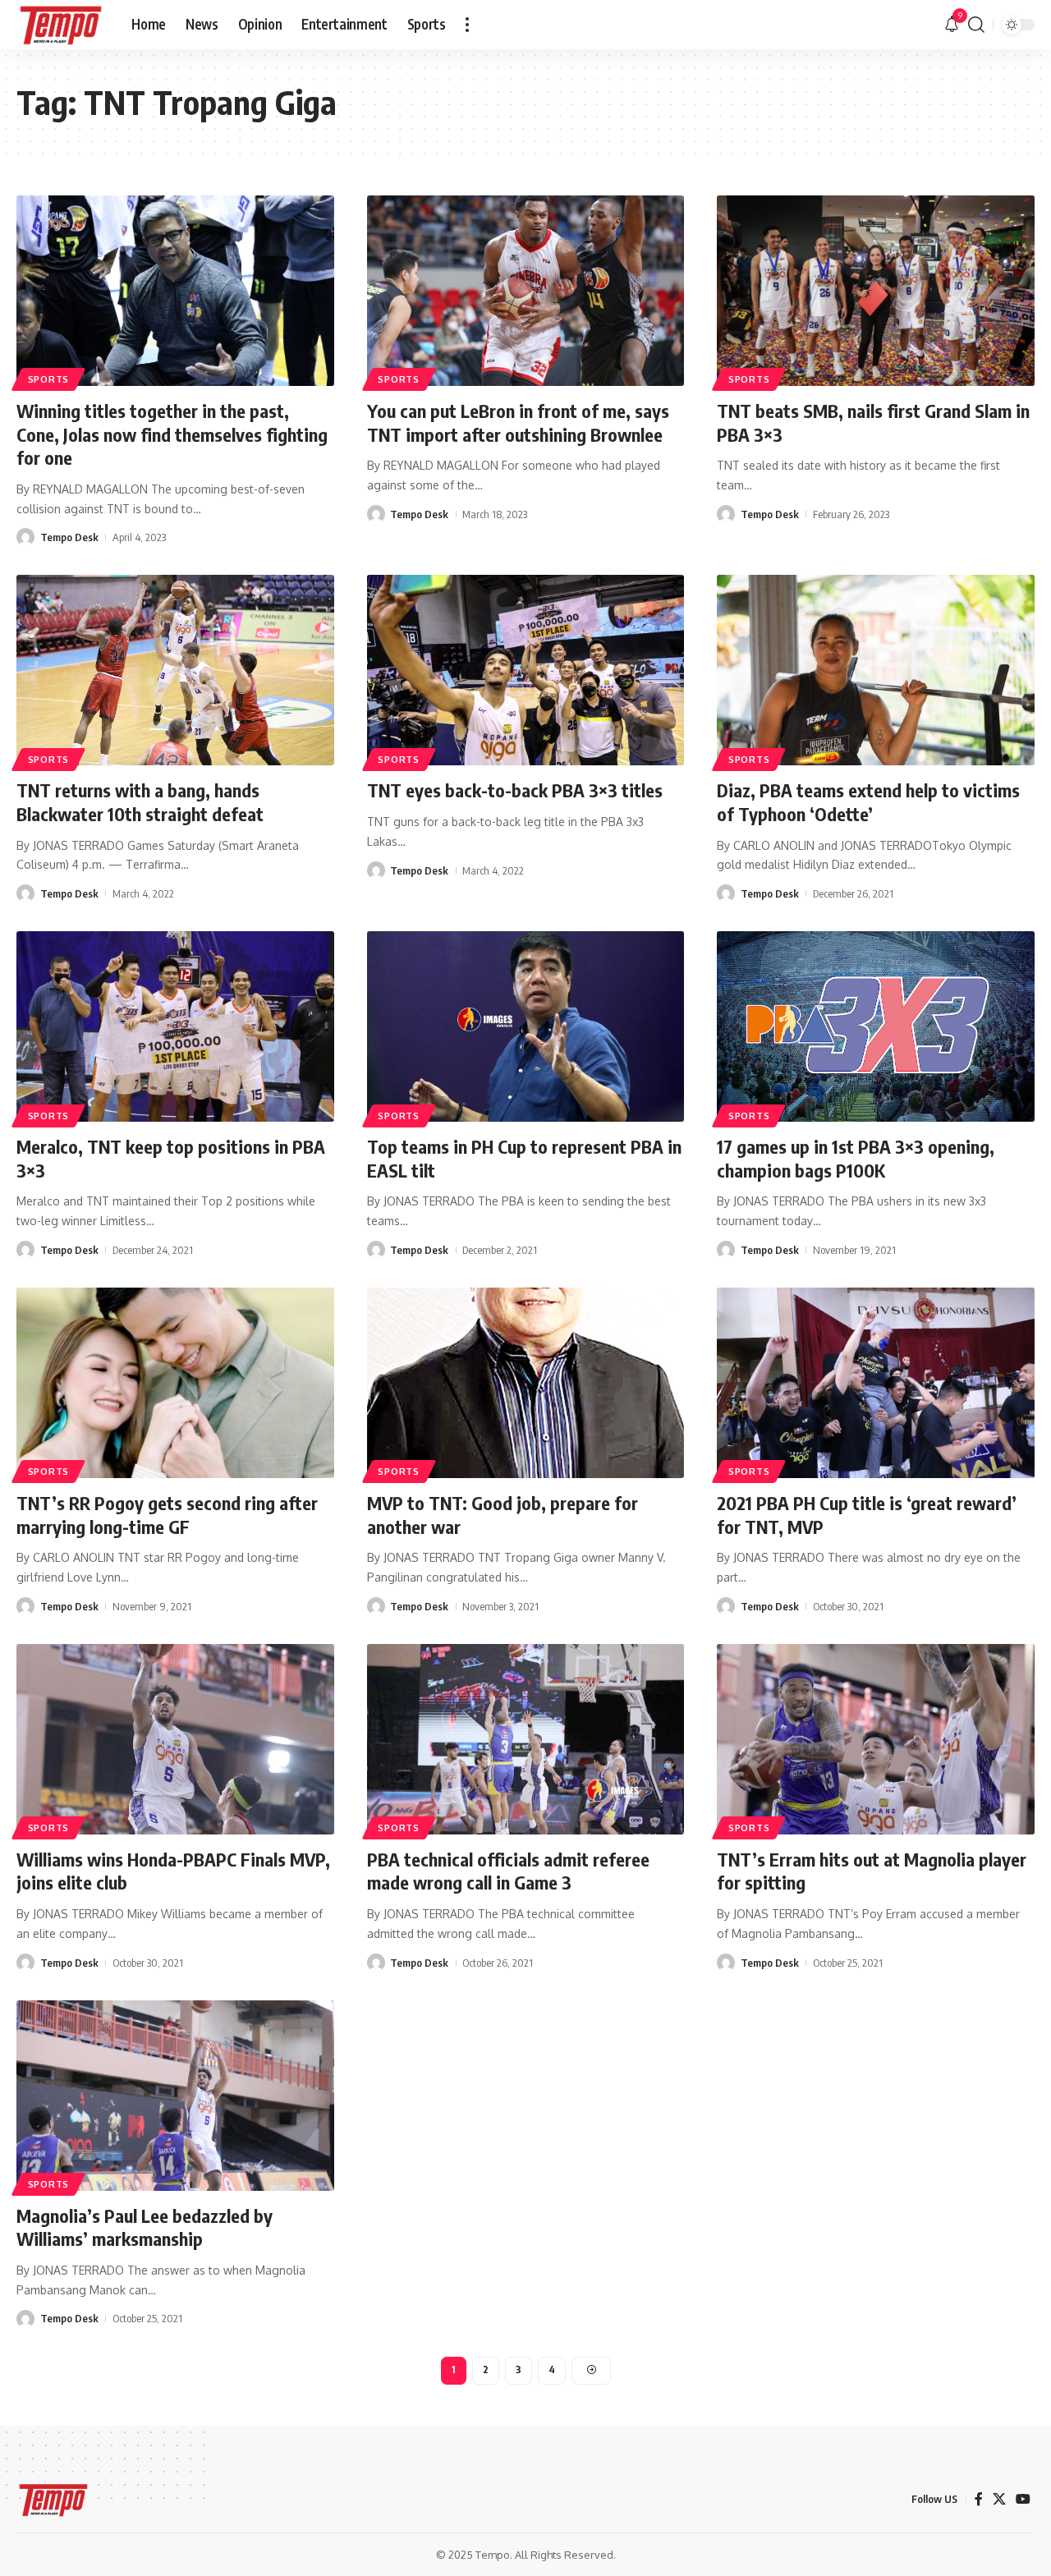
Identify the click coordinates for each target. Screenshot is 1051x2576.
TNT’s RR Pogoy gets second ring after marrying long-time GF (167, 1515)
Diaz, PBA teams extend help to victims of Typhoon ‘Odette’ (868, 802)
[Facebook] (979, 2499)
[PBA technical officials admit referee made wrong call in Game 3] (526, 1739)
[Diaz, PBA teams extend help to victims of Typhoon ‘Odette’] (876, 670)
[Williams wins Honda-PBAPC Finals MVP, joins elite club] (175, 1739)
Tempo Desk (69, 537)
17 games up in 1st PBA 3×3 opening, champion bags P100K (856, 1158)
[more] (467, 25)
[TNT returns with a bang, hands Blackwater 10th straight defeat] (175, 670)
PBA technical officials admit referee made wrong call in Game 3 (508, 1871)
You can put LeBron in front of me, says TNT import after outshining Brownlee (518, 422)
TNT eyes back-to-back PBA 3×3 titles (515, 790)
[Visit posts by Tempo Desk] (25, 537)
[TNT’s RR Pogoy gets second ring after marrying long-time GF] (175, 1383)
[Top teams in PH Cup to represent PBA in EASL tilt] (526, 1026)
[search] (976, 25)
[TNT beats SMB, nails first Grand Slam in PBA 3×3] (876, 291)
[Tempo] (61, 25)
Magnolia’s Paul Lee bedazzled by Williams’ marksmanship (145, 2227)
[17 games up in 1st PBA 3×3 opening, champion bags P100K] (876, 1026)
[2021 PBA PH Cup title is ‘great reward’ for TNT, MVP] (876, 1383)
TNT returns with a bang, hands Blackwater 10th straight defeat (140, 802)
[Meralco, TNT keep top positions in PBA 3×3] (175, 1026)
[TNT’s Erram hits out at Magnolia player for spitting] (876, 1739)
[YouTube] (1023, 2499)
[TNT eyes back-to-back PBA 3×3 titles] (526, 670)
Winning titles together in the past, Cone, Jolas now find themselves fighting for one (172, 434)
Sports (48, 379)
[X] (999, 2499)
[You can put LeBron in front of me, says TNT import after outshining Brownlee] (526, 291)
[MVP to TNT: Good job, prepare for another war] (526, 1383)
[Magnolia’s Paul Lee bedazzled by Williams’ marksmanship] (175, 2096)
